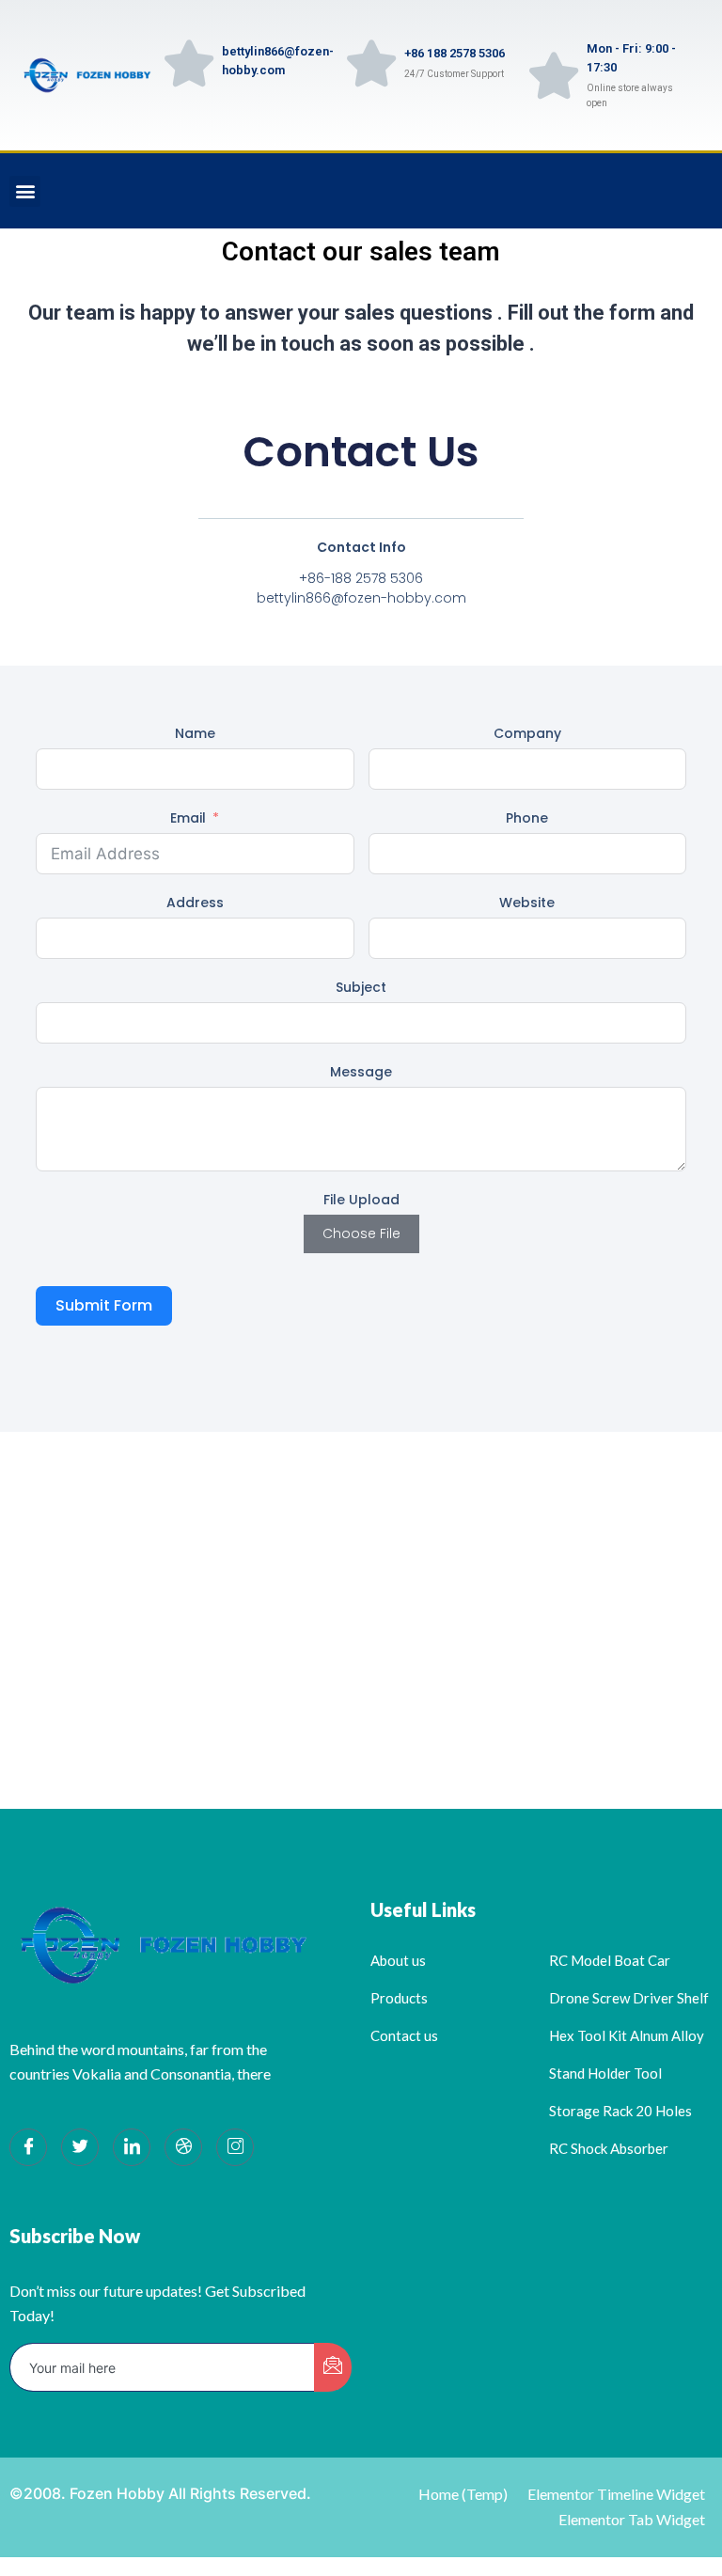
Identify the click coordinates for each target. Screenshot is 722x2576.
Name (195, 733)
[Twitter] (80, 2147)
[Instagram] (235, 2147)
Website (527, 903)
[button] (25, 191)
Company (527, 733)
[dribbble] (183, 2147)
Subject (361, 987)
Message (361, 1072)
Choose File (361, 1233)
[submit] (333, 2367)
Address (195, 903)
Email (188, 818)
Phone (527, 818)
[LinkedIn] (132, 2147)
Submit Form (104, 1305)
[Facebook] (28, 2147)
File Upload (361, 1200)
